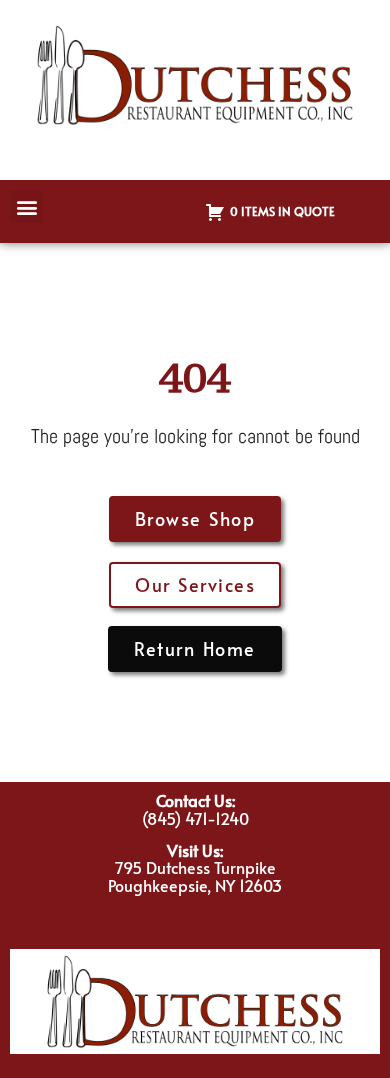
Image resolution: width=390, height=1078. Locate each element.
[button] (26, 206)
